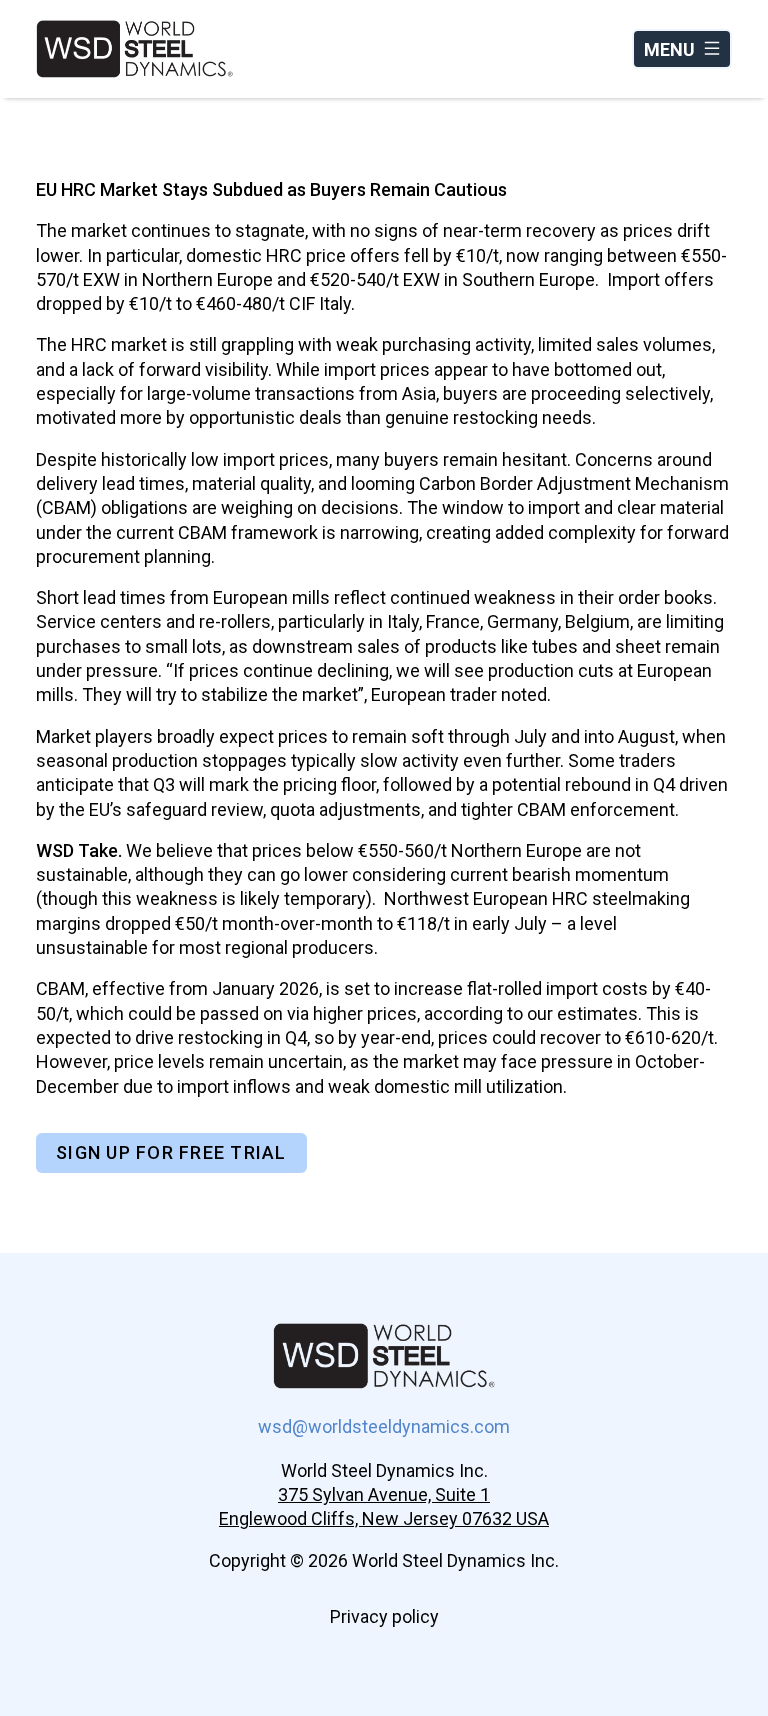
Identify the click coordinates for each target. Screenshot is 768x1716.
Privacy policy (384, 1616)
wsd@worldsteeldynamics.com (384, 1426)
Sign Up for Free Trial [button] (171, 1152)
